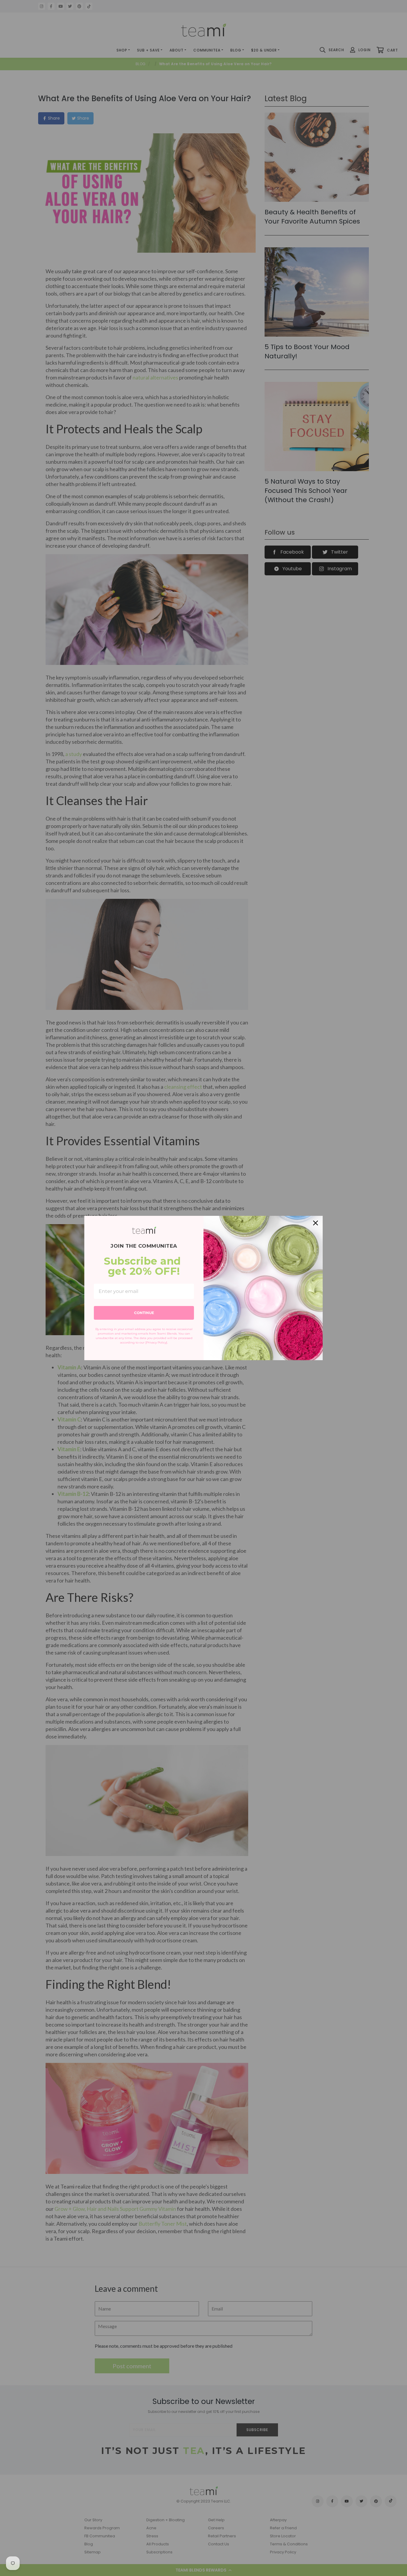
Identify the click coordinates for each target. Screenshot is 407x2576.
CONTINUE (144, 1313)
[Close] (316, 1223)
